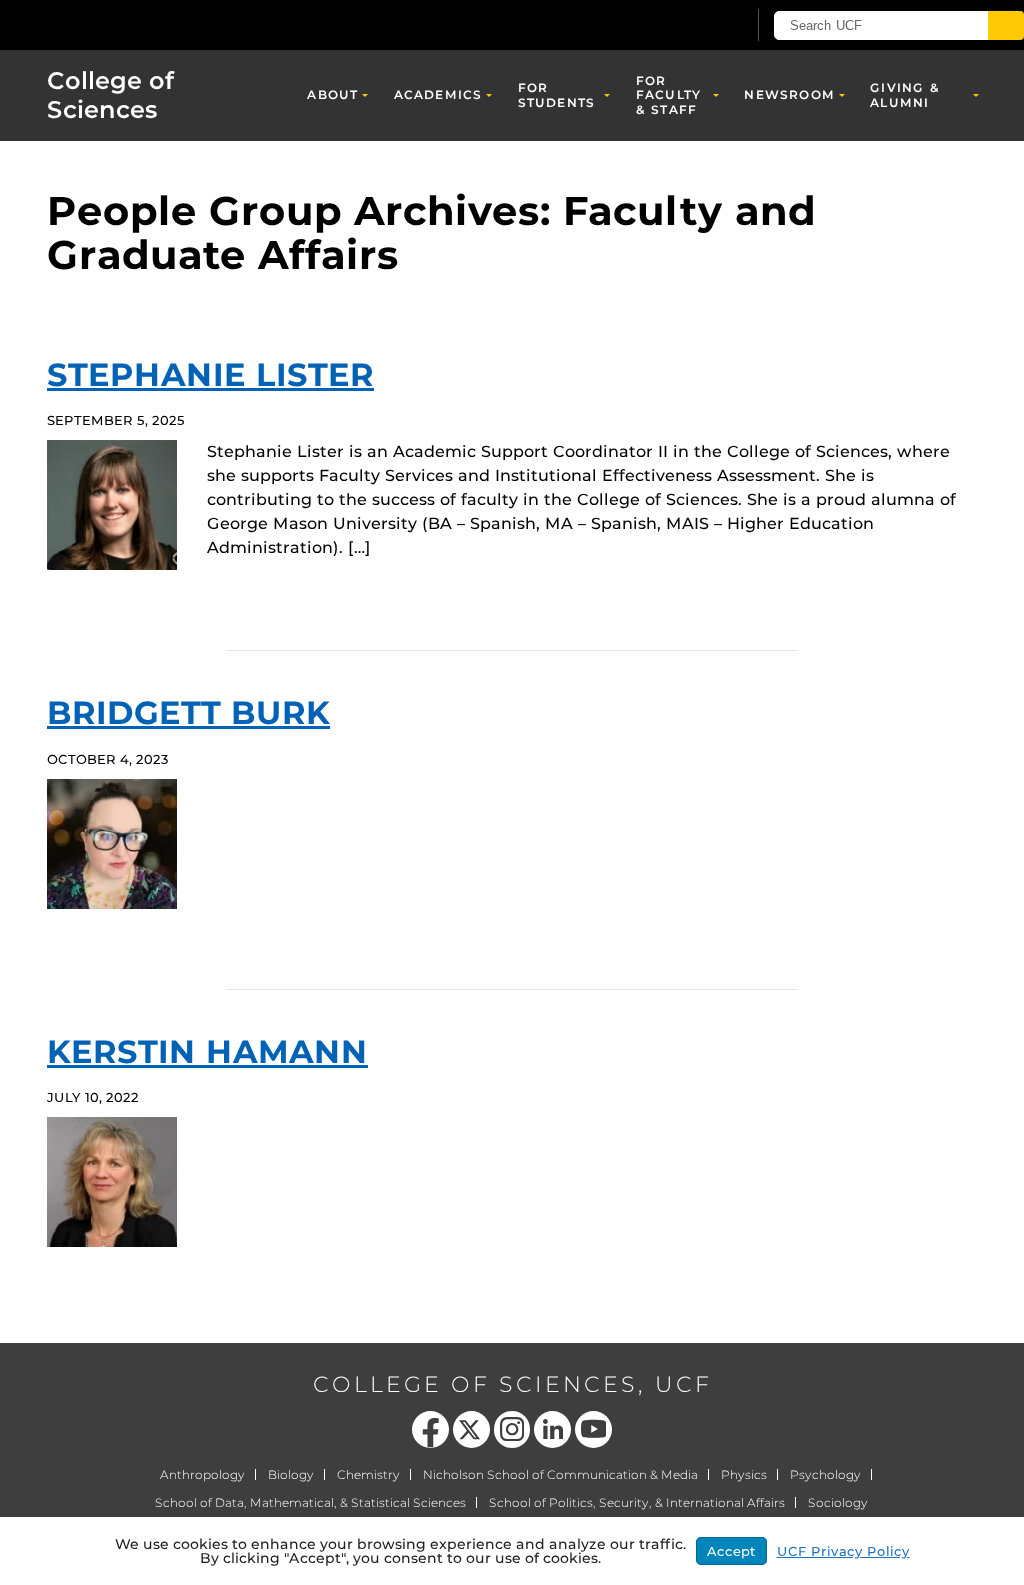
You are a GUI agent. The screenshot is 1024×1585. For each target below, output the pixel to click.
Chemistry (368, 1474)
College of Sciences (110, 95)
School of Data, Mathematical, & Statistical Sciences (310, 1502)
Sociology (838, 1502)
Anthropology (202, 1474)
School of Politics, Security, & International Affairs (637, 1502)
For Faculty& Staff (668, 95)
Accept (731, 1551)
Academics (438, 94)
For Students (557, 94)
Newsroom (789, 94)
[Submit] (1006, 25)
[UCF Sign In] (681, 26)
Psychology (825, 1474)
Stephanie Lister (210, 374)
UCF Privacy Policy (843, 1551)
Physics (744, 1474)
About (332, 94)
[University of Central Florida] (148, 24)
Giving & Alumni (905, 94)
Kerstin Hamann (207, 1051)
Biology (291, 1474)
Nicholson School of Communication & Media (560, 1474)
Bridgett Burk (188, 712)
